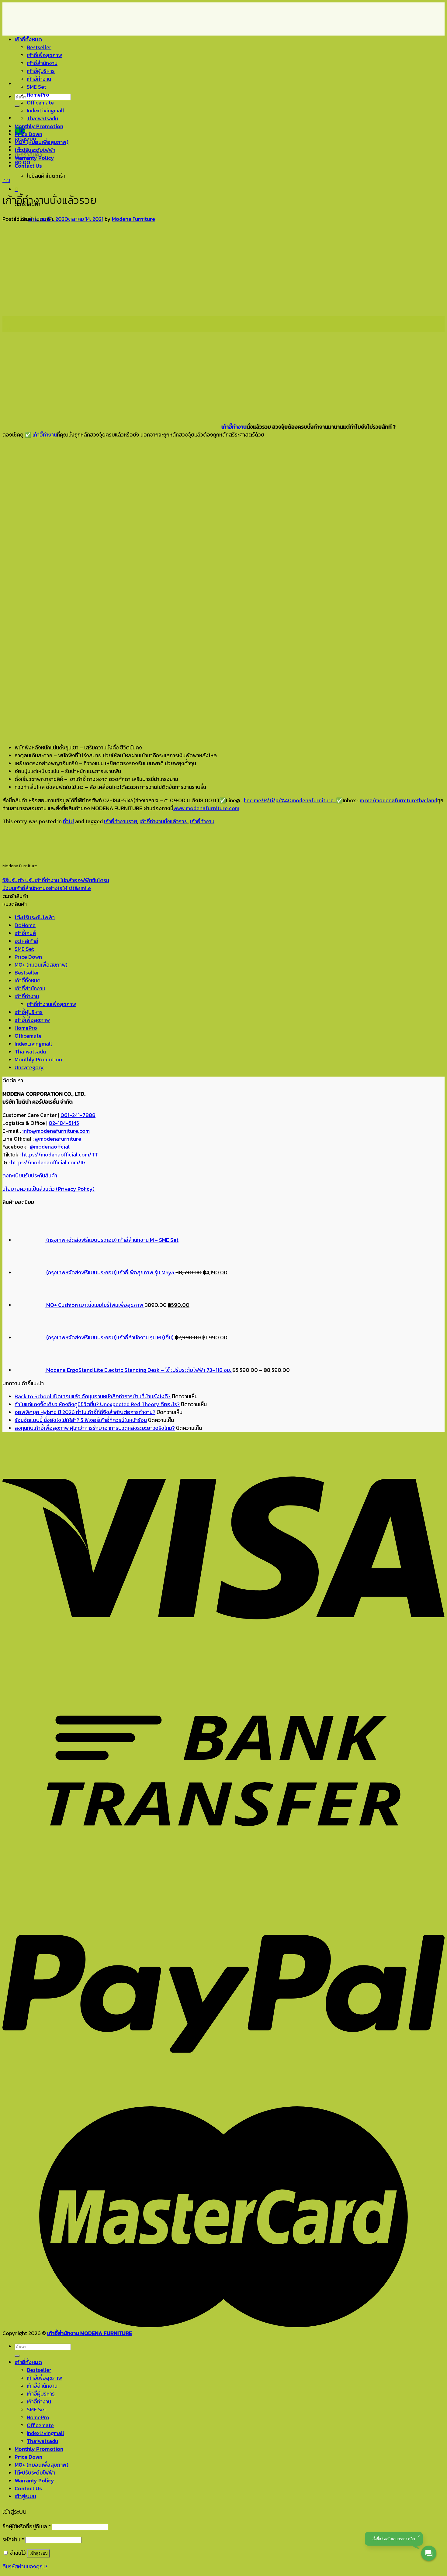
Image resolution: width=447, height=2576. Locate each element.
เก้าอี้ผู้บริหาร (41, 71)
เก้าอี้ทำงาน (39, 79)
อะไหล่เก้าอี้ (26, 941)
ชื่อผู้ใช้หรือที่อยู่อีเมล (27, 2526)
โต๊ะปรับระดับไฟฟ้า (35, 150)
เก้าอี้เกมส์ (25, 933)
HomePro (38, 95)
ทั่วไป (6, 181)
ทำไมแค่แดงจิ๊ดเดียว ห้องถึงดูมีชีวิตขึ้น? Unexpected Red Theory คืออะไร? (97, 1404)
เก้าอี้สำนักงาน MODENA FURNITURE (90, 2333)
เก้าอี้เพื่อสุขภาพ (44, 55)
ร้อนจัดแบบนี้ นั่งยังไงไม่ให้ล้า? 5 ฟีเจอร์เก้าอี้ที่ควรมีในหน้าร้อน (81, 1420)
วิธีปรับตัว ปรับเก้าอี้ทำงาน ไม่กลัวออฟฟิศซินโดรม (56, 880)
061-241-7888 (78, 1115)
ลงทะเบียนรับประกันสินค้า (30, 1176)
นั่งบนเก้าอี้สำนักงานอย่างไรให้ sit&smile (47, 888)
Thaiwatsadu (42, 118)
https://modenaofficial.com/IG (48, 1163)
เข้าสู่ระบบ (38, 2553)
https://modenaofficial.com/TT (60, 1155)
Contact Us (28, 166)
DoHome (25, 925)
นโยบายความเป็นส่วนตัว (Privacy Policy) (49, 1189)
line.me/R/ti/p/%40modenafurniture (290, 800)
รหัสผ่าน (13, 2540)
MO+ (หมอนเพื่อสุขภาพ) (42, 142)
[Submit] (17, 106)
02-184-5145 (64, 1123)
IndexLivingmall (45, 111)
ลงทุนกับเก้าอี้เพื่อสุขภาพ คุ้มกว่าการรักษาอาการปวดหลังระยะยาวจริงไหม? (95, 1428)
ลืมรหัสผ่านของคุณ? (25, 2567)
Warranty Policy (34, 158)
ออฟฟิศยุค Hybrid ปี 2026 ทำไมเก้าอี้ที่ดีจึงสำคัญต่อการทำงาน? (85, 1412)
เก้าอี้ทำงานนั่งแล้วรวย (164, 821)
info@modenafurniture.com (56, 1131)
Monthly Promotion (39, 126)
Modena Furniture (133, 219)
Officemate (40, 103)
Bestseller (39, 47)
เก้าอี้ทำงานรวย (121, 821)
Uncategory (29, 1067)
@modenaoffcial (50, 1147)
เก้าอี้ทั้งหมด (28, 39)
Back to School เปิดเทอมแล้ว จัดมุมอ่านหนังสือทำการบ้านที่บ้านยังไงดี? (93, 1396)
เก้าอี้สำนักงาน (42, 63)
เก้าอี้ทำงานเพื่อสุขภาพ (51, 1004)
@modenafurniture (58, 1139)
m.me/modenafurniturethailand (398, 800)
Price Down (28, 134)
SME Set (36, 87)
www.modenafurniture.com (206, 808)
